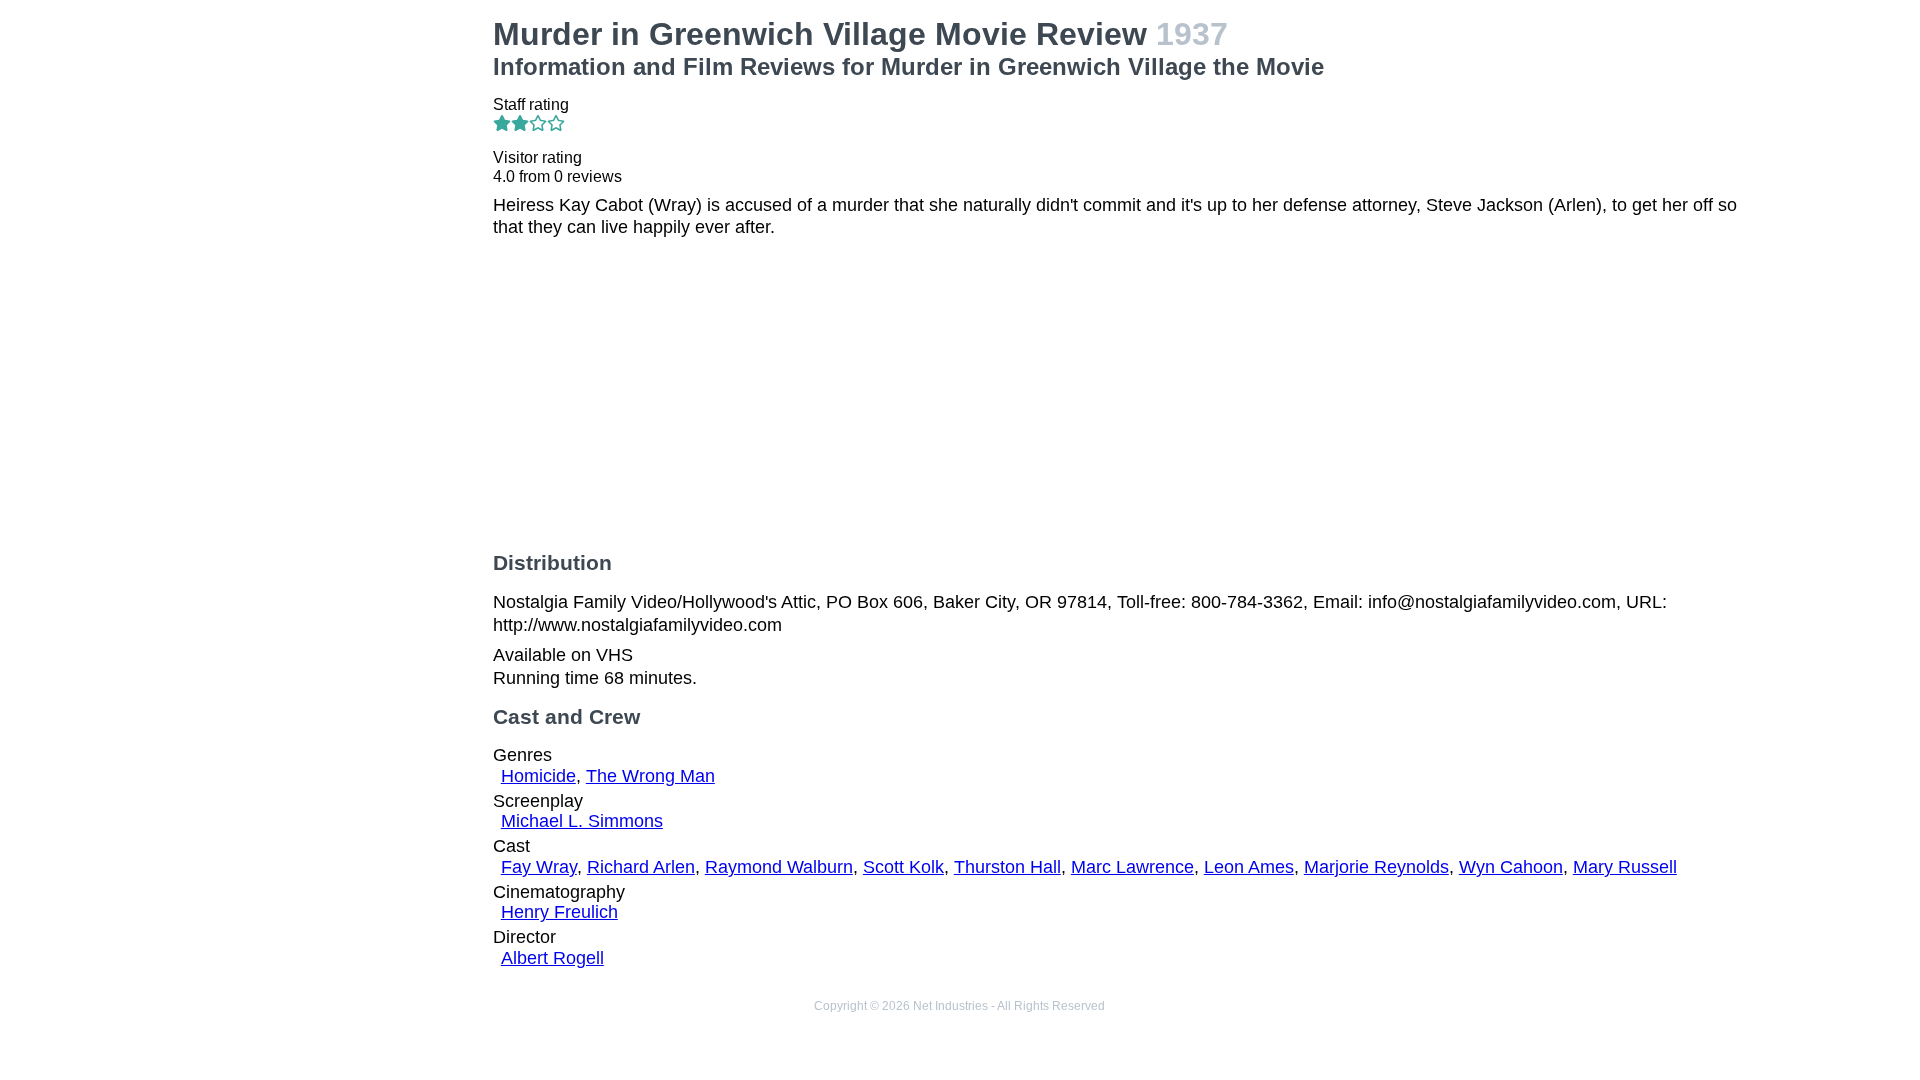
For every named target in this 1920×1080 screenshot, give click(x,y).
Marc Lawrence (1132, 867)
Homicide (538, 776)
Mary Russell (1625, 867)
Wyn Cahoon (1511, 867)
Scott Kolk (903, 867)
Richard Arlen (641, 867)
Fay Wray (539, 867)
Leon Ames (1249, 867)
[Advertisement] (330, 141)
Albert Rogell (552, 958)
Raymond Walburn (779, 867)
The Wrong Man (650, 776)
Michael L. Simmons (582, 821)
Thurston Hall (1007, 867)
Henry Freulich (559, 912)
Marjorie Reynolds (1376, 867)
